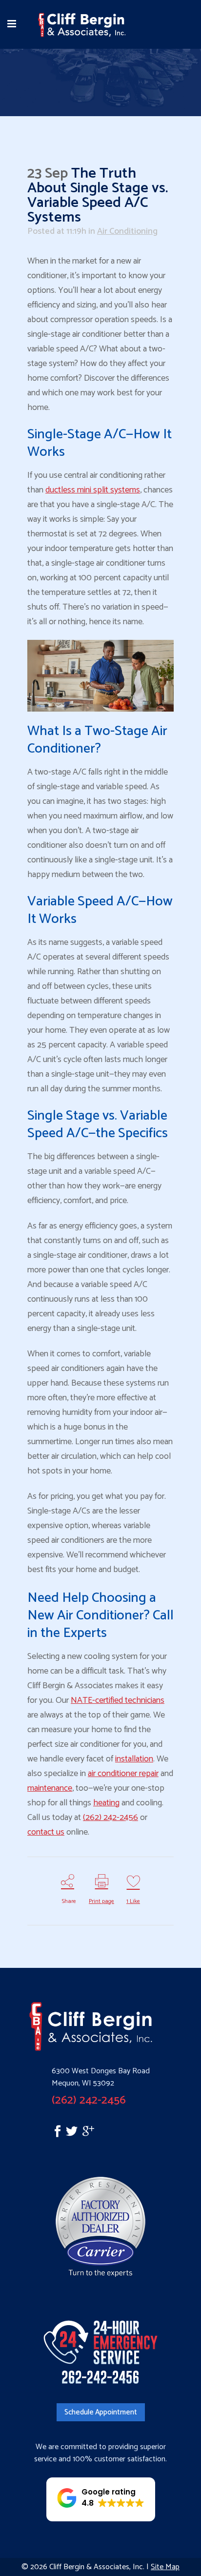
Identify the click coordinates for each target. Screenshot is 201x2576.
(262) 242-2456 (111, 1818)
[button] (101, 2499)
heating (106, 1803)
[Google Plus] (88, 2134)
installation (134, 1759)
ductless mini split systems (93, 490)
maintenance (50, 1788)
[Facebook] (47, 2134)
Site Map (165, 2567)
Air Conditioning (127, 231)
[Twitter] (74, 2134)
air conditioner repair (123, 1774)
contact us (46, 1832)
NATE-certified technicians (118, 1700)
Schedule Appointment (101, 2412)
